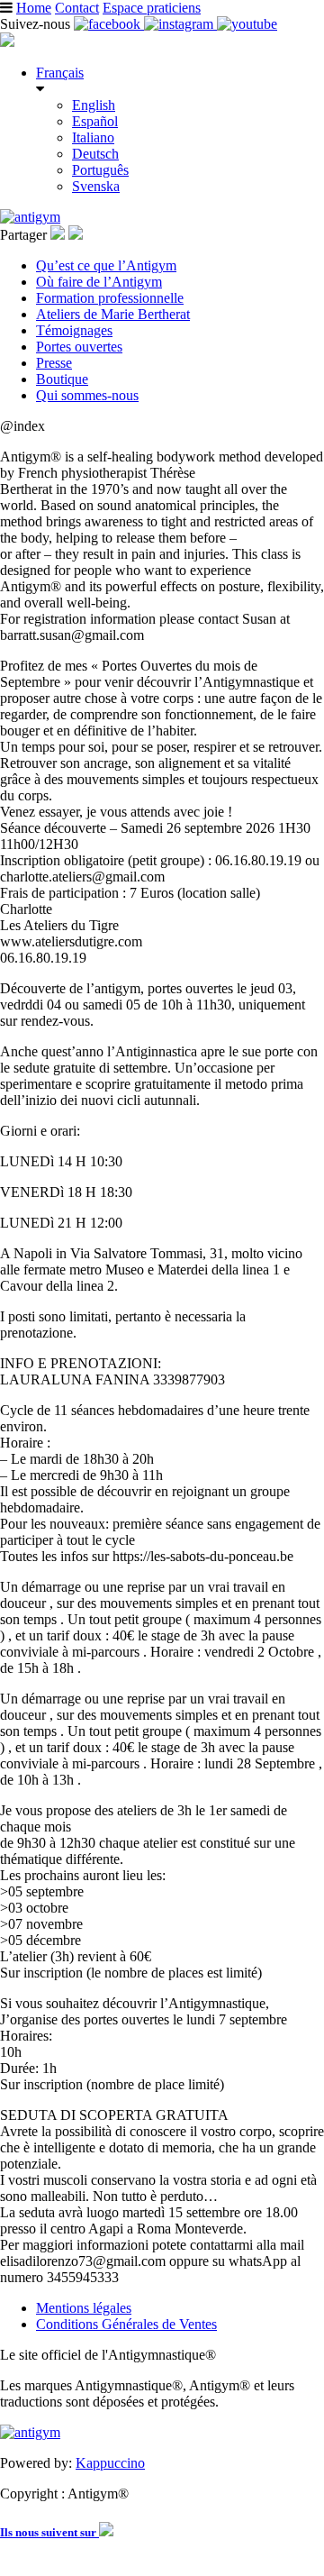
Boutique (62, 379)
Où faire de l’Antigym (99, 282)
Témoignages (74, 330)
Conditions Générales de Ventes (126, 2324)
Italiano (93, 137)
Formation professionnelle (110, 298)
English (94, 105)
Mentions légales (84, 2308)
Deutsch (95, 154)
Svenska (96, 186)
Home (34, 8)
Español (95, 121)
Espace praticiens (152, 8)
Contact (77, 8)
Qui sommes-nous (87, 395)
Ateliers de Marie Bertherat (113, 314)
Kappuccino (110, 2463)
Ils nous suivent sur (49, 2532)
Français (60, 73)
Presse (54, 363)
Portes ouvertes (79, 347)
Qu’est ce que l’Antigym (106, 265)
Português (100, 170)
